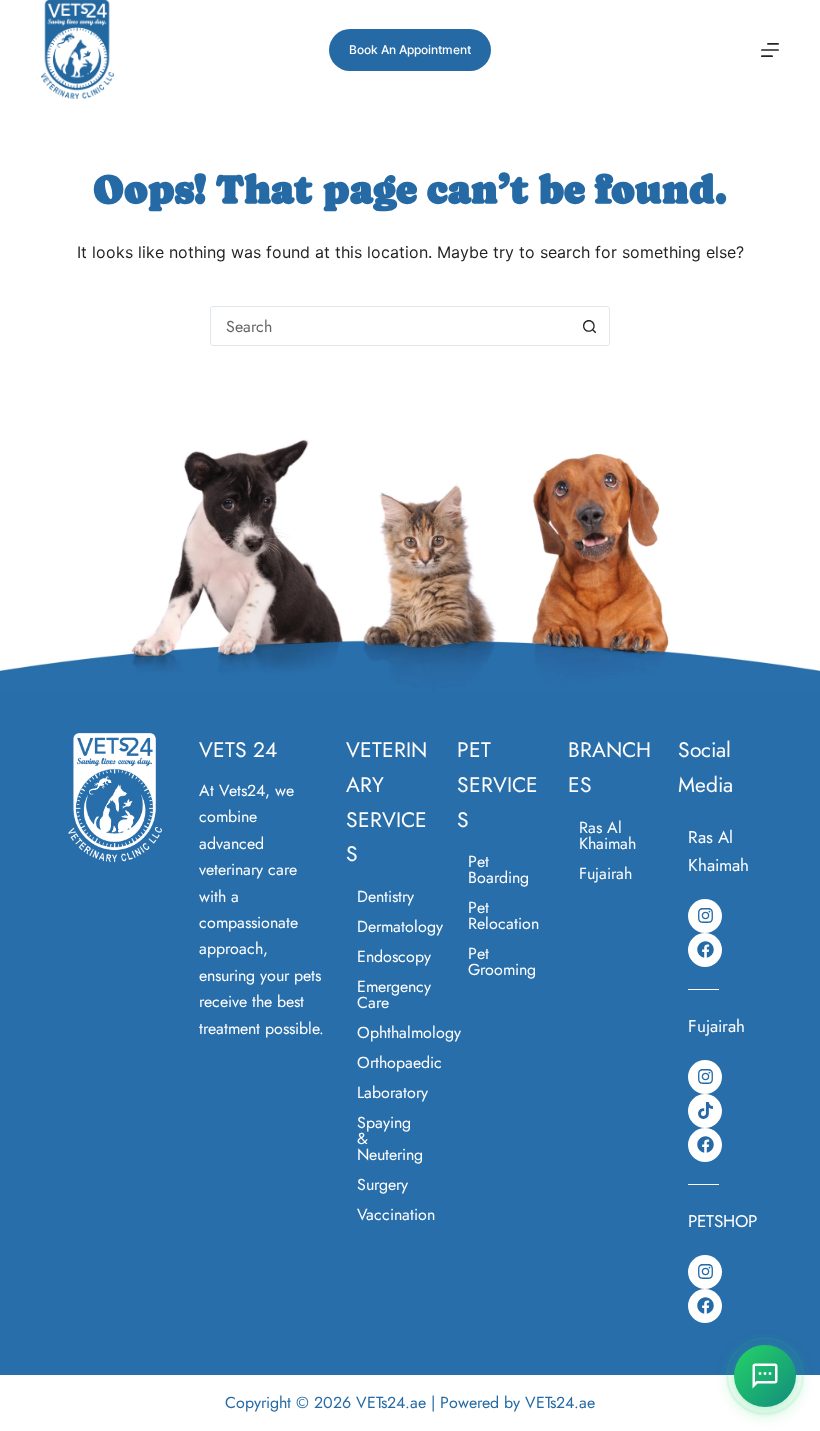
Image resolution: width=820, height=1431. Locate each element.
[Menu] (770, 50)
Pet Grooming (502, 961)
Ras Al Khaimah (607, 835)
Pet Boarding (498, 869)
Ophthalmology (397, 1032)
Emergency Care (394, 994)
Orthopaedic (397, 1062)
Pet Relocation (503, 915)
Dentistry (385, 896)
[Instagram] (705, 916)
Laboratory (392, 1092)
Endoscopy (394, 956)
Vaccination (396, 1214)
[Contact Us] (765, 1376)
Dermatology (397, 926)
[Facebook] (705, 950)
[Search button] (589, 326)
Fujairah (605, 873)
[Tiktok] (705, 1111)
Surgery (382, 1184)
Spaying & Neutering (390, 1138)
